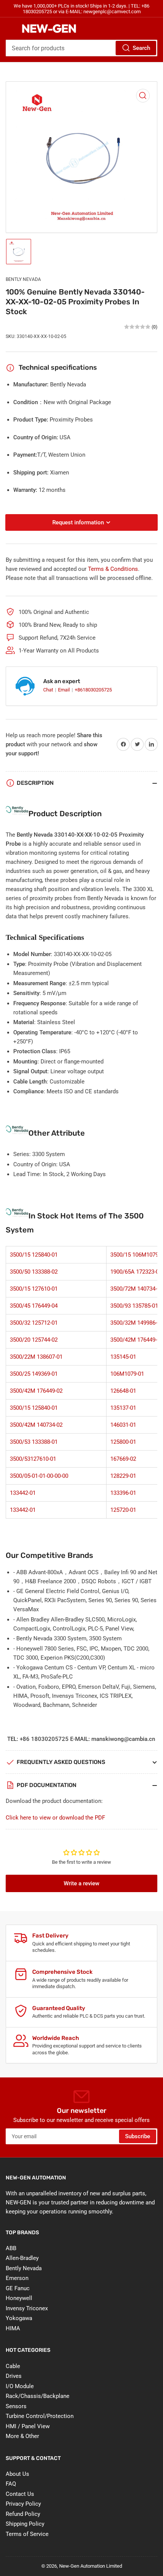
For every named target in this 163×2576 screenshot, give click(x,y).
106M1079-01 (127, 1374)
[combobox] (81, 48)
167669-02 (123, 1459)
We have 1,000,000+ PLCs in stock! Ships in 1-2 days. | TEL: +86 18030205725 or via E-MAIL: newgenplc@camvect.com (81, 9)
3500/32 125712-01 (34, 1323)
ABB (11, 2248)
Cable (13, 2366)
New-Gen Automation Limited (91, 2566)
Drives (14, 2376)
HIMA (13, 2328)
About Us (17, 2474)
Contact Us (20, 2494)
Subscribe (138, 2136)
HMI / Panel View (28, 2426)
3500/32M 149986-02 (137, 1323)
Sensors (16, 2406)
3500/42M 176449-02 (137, 1340)
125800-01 (123, 1442)
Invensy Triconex (27, 2308)
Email (64, 690)
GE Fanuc (18, 2288)
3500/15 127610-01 (34, 1289)
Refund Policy (23, 2514)
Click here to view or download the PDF (55, 1818)
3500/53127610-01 (33, 1459)
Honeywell (19, 2298)
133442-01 (23, 1493)
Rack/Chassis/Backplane (38, 2396)
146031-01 (123, 1425)
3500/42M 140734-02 (36, 1425)
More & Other (22, 2436)
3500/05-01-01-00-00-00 (39, 1476)
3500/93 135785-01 (134, 1306)
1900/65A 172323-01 (136, 1272)
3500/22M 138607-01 (36, 1357)
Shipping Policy (25, 2524)
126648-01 (123, 1391)
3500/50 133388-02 (34, 1272)
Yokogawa (19, 2318)
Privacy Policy (23, 2504)
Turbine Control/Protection (40, 2416)
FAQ (11, 2484)
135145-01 (123, 1357)
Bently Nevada (23, 279)
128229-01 (123, 1476)
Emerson (17, 2278)
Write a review (81, 1883)
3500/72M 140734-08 (137, 1289)
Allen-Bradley (22, 2258)
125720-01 (123, 1510)
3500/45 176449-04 (34, 1306)
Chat (49, 690)
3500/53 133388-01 (34, 1442)
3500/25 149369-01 (34, 1374)
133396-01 (123, 1493)
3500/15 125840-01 (34, 1255)
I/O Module (20, 2386)
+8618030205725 (93, 690)
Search (141, 48)
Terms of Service (27, 2534)
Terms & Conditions (113, 569)
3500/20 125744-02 (34, 1340)
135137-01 (123, 1408)
